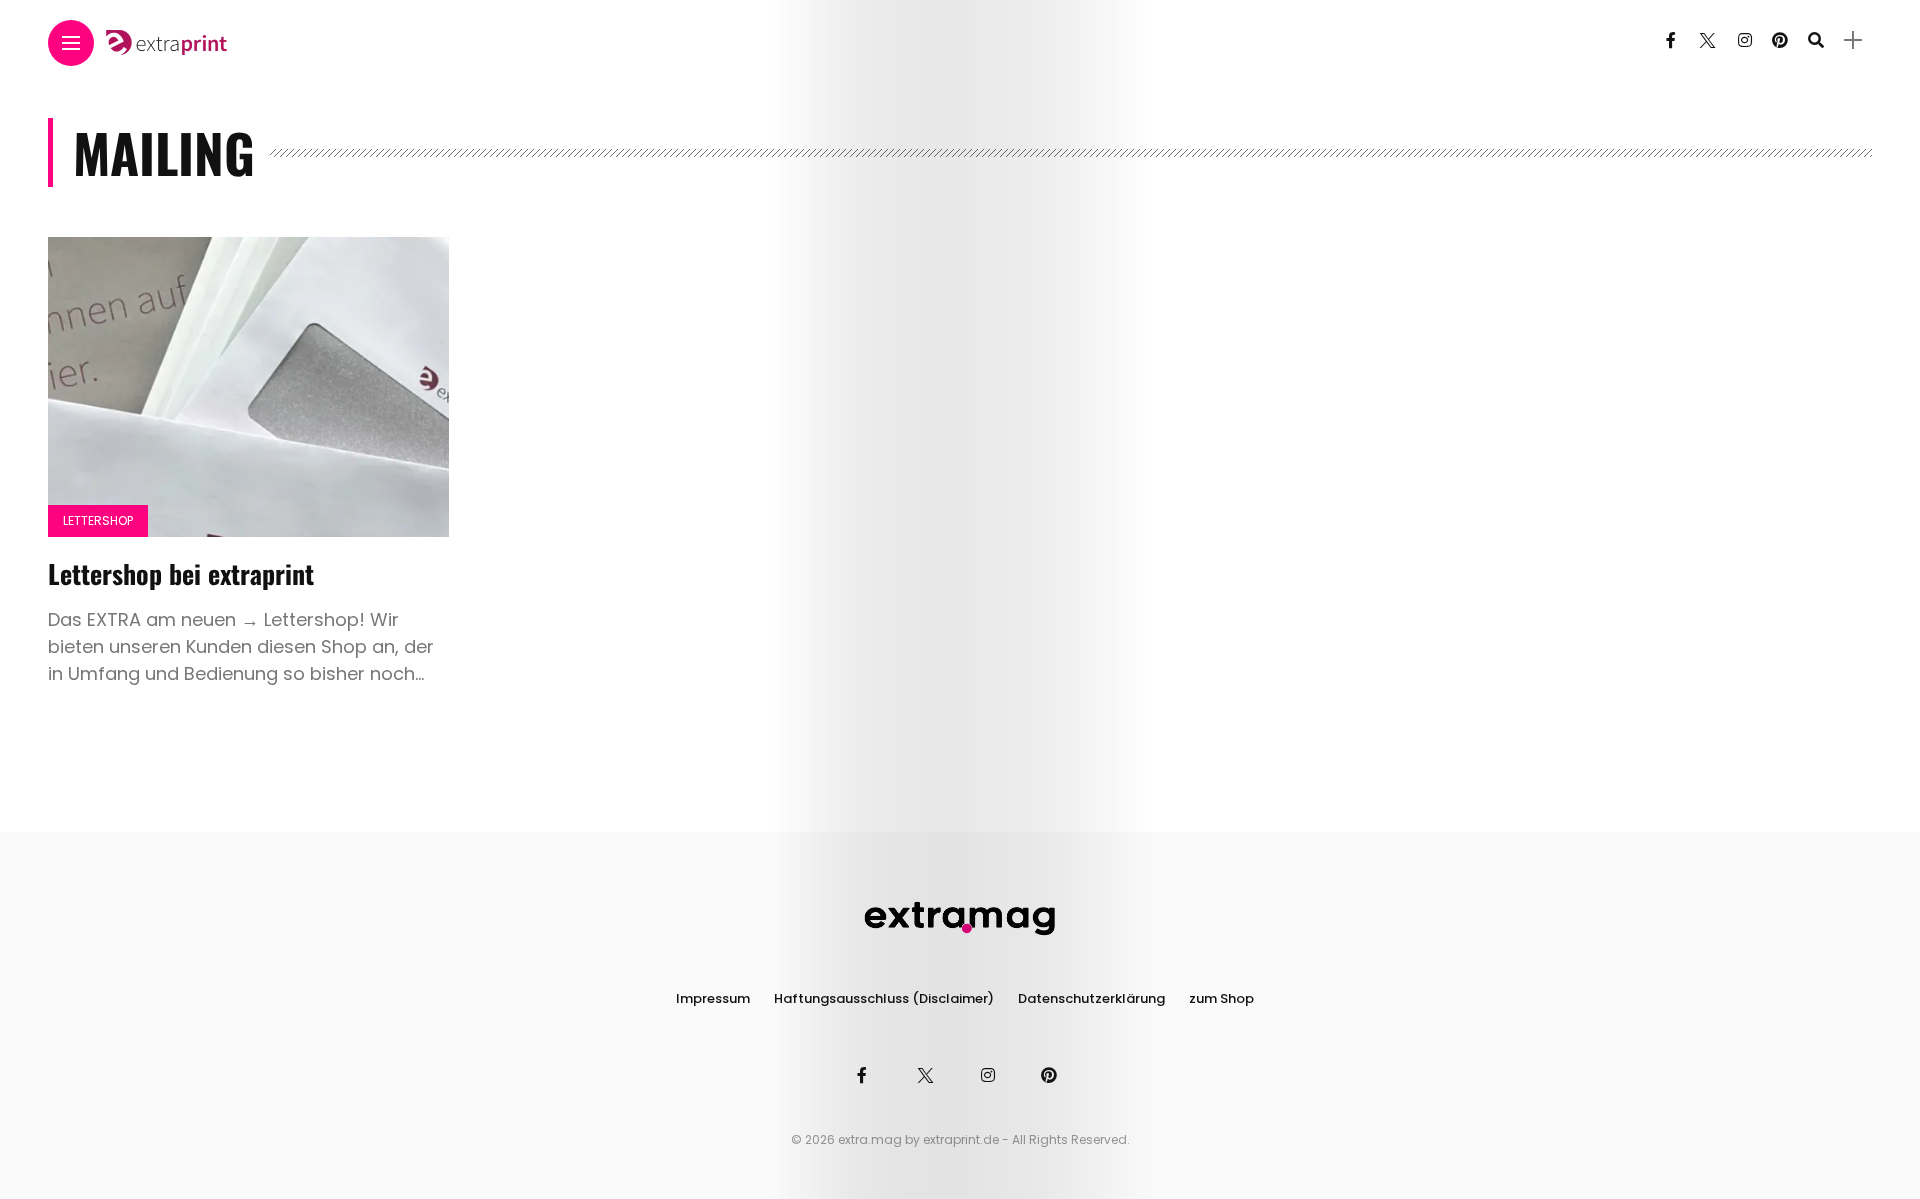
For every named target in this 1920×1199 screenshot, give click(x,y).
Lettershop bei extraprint (181, 573)
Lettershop (98, 520)
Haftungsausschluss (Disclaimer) (884, 998)
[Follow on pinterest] (1780, 40)
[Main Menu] (71, 43)
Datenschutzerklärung (1091, 998)
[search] (1816, 40)
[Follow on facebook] (1671, 40)
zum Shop (1221, 998)
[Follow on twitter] (1707, 40)
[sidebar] (1853, 40)
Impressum (713, 998)
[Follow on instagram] (1745, 40)
